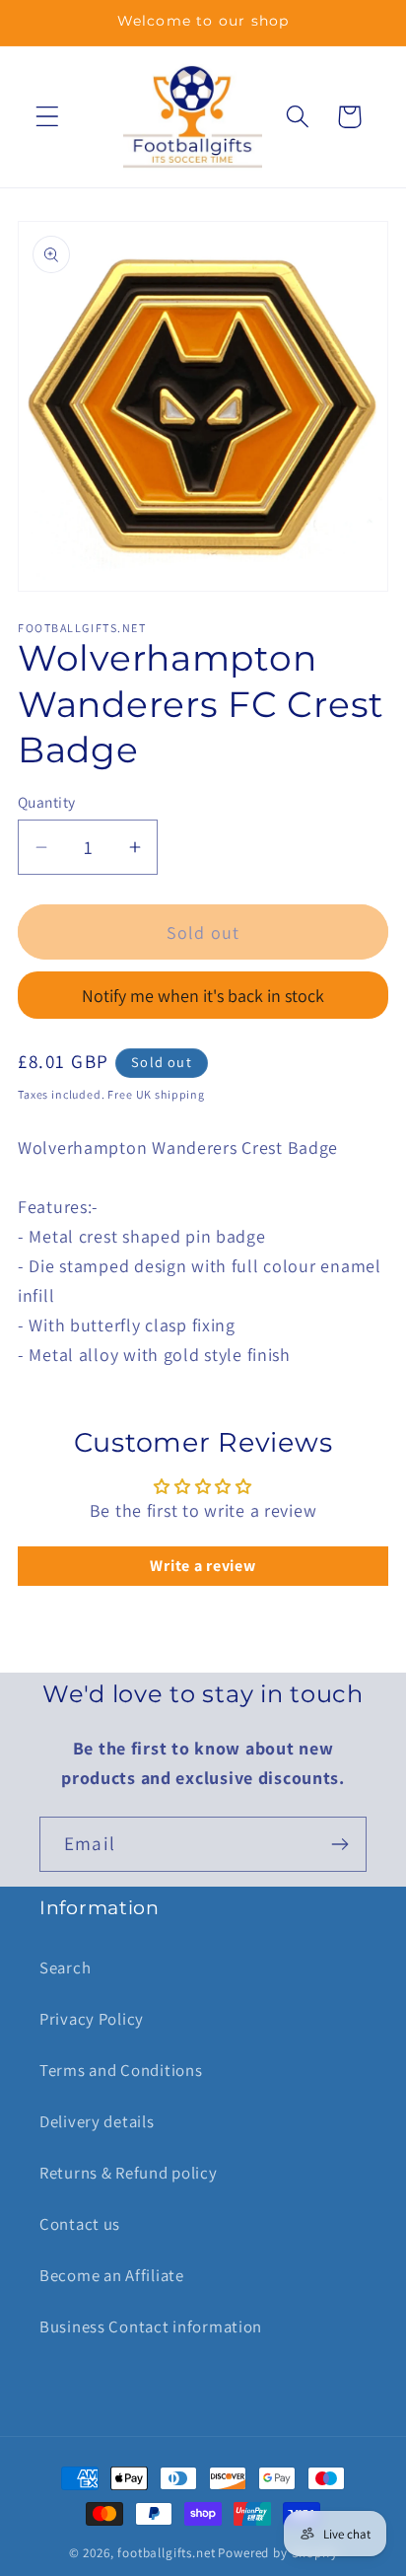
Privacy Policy (92, 2019)
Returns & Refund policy (129, 2173)
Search (65, 1968)
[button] (48, 117)
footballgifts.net (166, 2553)
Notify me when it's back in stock (203, 996)
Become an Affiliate (112, 2275)
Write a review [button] (203, 1566)
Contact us (80, 2224)
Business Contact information (151, 2326)
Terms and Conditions (121, 2070)
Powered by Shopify (277, 2553)
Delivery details (97, 2121)
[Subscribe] (339, 1844)
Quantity (47, 802)
